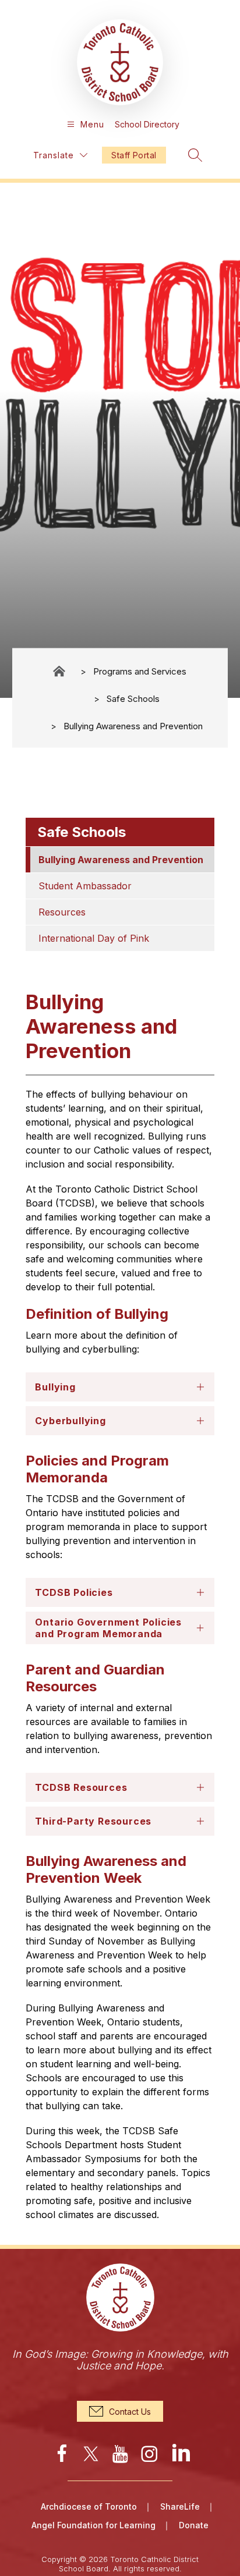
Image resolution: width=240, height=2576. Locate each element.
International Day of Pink (94, 938)
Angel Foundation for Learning (93, 2525)
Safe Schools (133, 698)
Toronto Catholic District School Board (60, 671)
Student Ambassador (85, 886)
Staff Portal (134, 155)
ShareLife (180, 2506)
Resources (62, 912)
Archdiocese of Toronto (89, 2506)
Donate (194, 2525)
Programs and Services (140, 671)
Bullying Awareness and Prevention (133, 725)
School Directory (147, 124)
